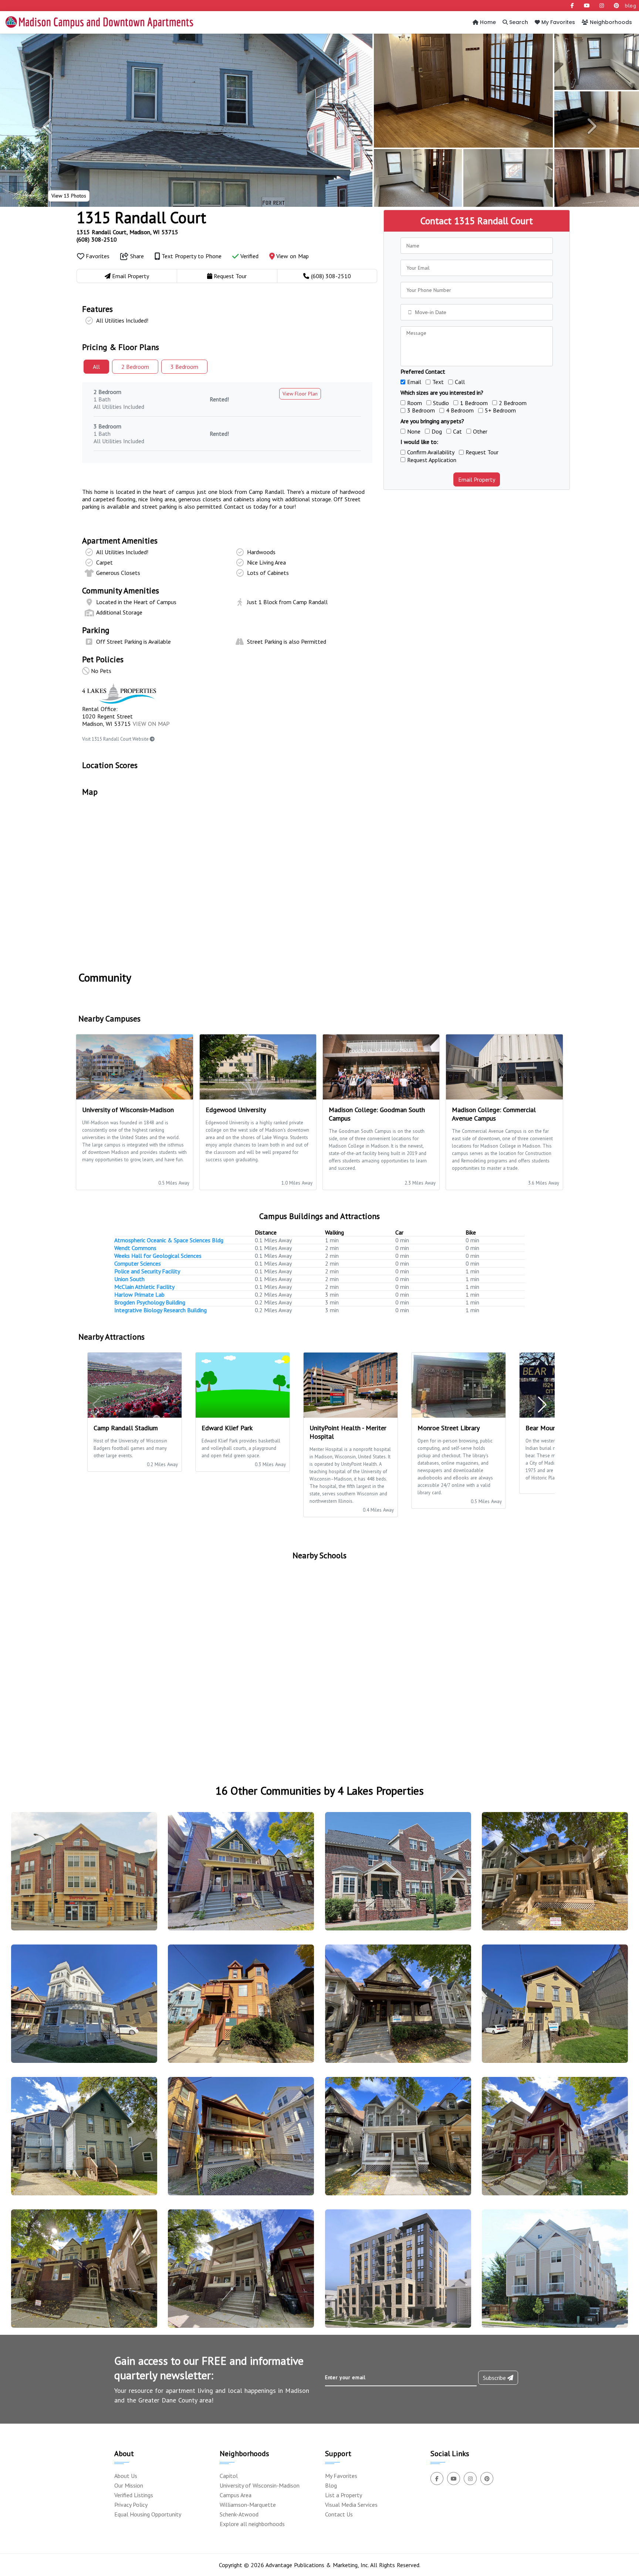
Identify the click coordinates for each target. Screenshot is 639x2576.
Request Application (432, 460)
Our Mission (129, 2485)
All (96, 367)
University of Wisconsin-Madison (260, 2485)
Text (438, 382)
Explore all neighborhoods (252, 2524)
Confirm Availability (431, 452)
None (414, 431)
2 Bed (135, 367)
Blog (331, 2485)
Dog (437, 431)
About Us (126, 2476)
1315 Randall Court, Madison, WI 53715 (127, 232)
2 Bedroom (513, 403)
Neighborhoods (610, 22)
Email (414, 382)
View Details (81, 1878)
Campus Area (236, 2495)
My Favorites (557, 22)
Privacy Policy (131, 2505)
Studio (441, 403)
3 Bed (184, 367)
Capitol (229, 2476)
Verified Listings (134, 2495)
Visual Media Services (351, 2505)
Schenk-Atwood (239, 2514)
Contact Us (339, 2514)
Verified (249, 256)
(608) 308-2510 (97, 239)
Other (480, 431)
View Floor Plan (300, 394)
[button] (48, 126)
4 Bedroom (460, 410)
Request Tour (482, 452)
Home (487, 22)
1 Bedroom (474, 403)
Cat (457, 431)
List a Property (344, 2495)
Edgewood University (236, 1110)
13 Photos (69, 196)
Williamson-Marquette (248, 2505)
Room (415, 403)
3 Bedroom (421, 410)
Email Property (477, 479)
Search (518, 22)
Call (460, 382)
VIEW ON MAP (151, 724)
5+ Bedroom (500, 410)
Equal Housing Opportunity (148, 2514)
